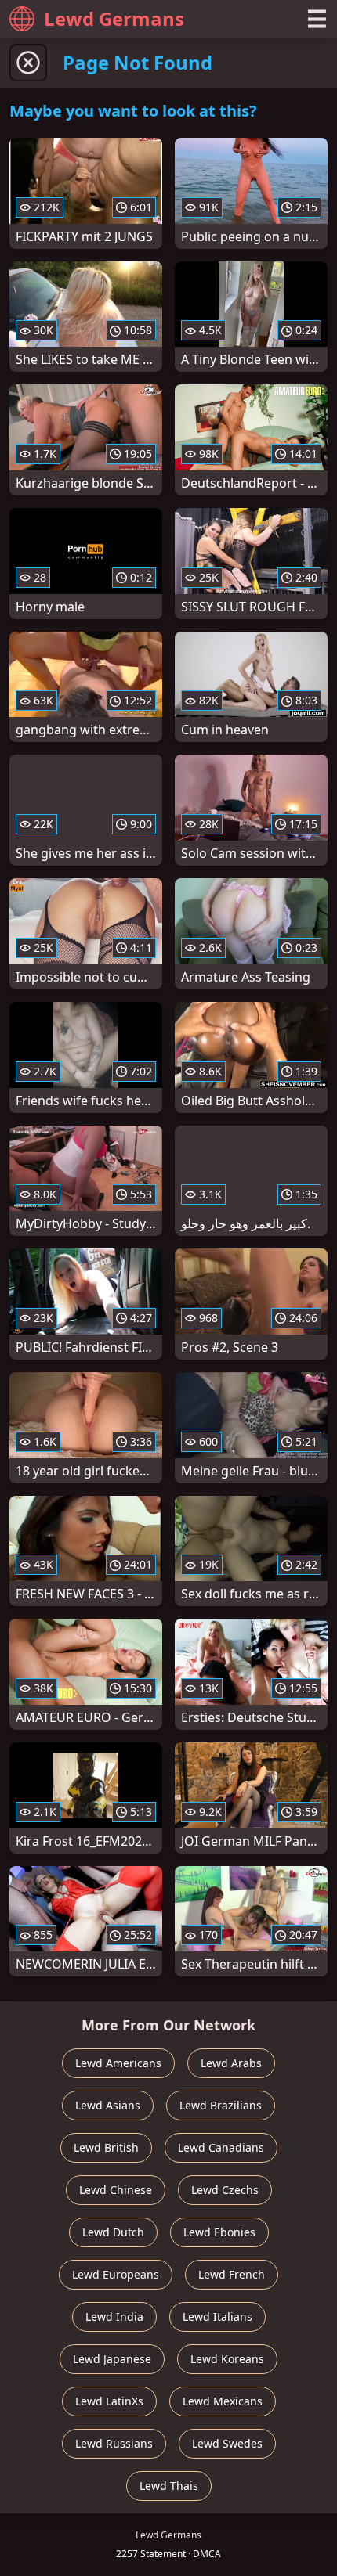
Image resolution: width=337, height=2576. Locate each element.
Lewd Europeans (116, 2274)
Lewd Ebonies (219, 2232)
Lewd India (114, 2317)
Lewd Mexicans (223, 2401)
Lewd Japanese (112, 2359)
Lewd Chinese (116, 2190)
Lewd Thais (169, 2486)
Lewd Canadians (221, 2147)
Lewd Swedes (227, 2443)
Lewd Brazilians (221, 2105)
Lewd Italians (217, 2317)
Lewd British (106, 2147)
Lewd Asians (108, 2105)
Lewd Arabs (231, 2063)
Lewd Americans (118, 2063)
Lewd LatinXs (109, 2401)
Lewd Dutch (113, 2232)
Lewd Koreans (227, 2359)
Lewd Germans (114, 18)
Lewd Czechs (225, 2190)
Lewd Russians (114, 2443)
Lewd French (232, 2274)
